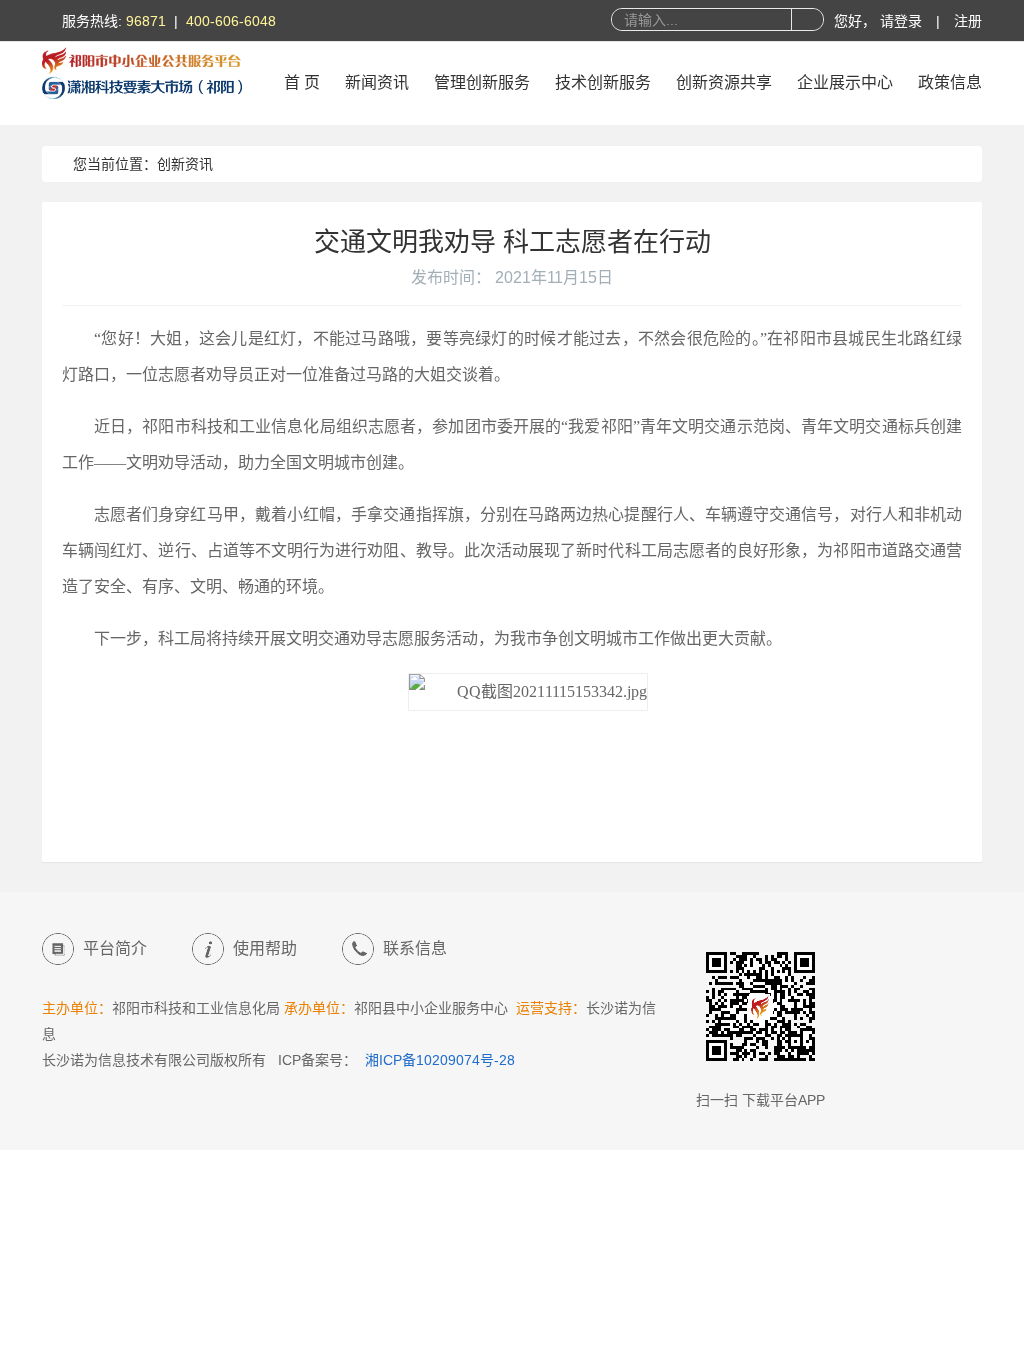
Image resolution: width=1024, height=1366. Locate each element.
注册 (968, 21)
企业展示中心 (845, 82)
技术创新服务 (603, 82)
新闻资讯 (377, 82)
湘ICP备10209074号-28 (440, 1060)
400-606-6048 (231, 21)
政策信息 (950, 82)
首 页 (302, 82)
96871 (146, 21)
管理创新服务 (482, 82)
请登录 (903, 21)
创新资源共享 (724, 82)
